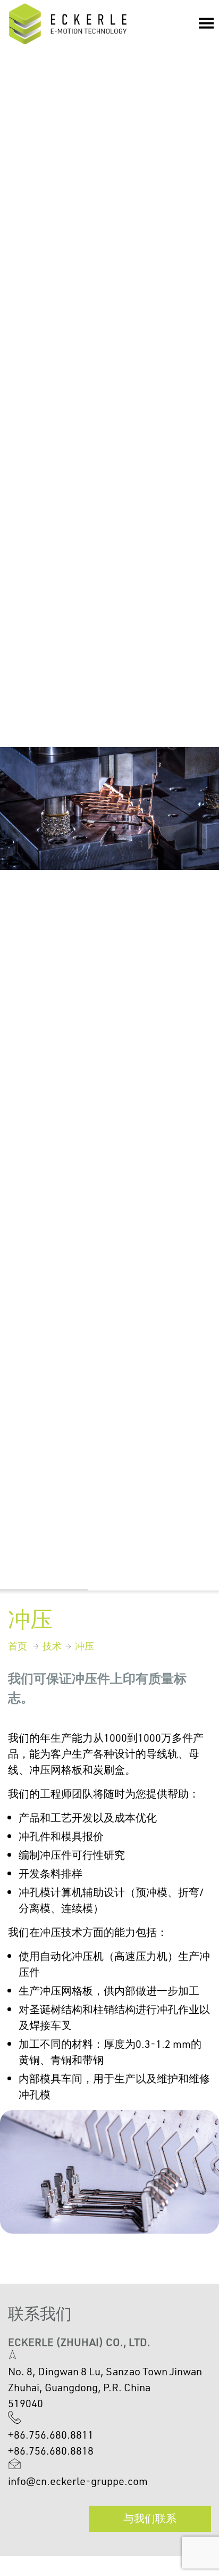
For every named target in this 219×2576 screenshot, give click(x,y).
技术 (52, 1646)
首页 (18, 1646)
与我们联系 (150, 2518)
